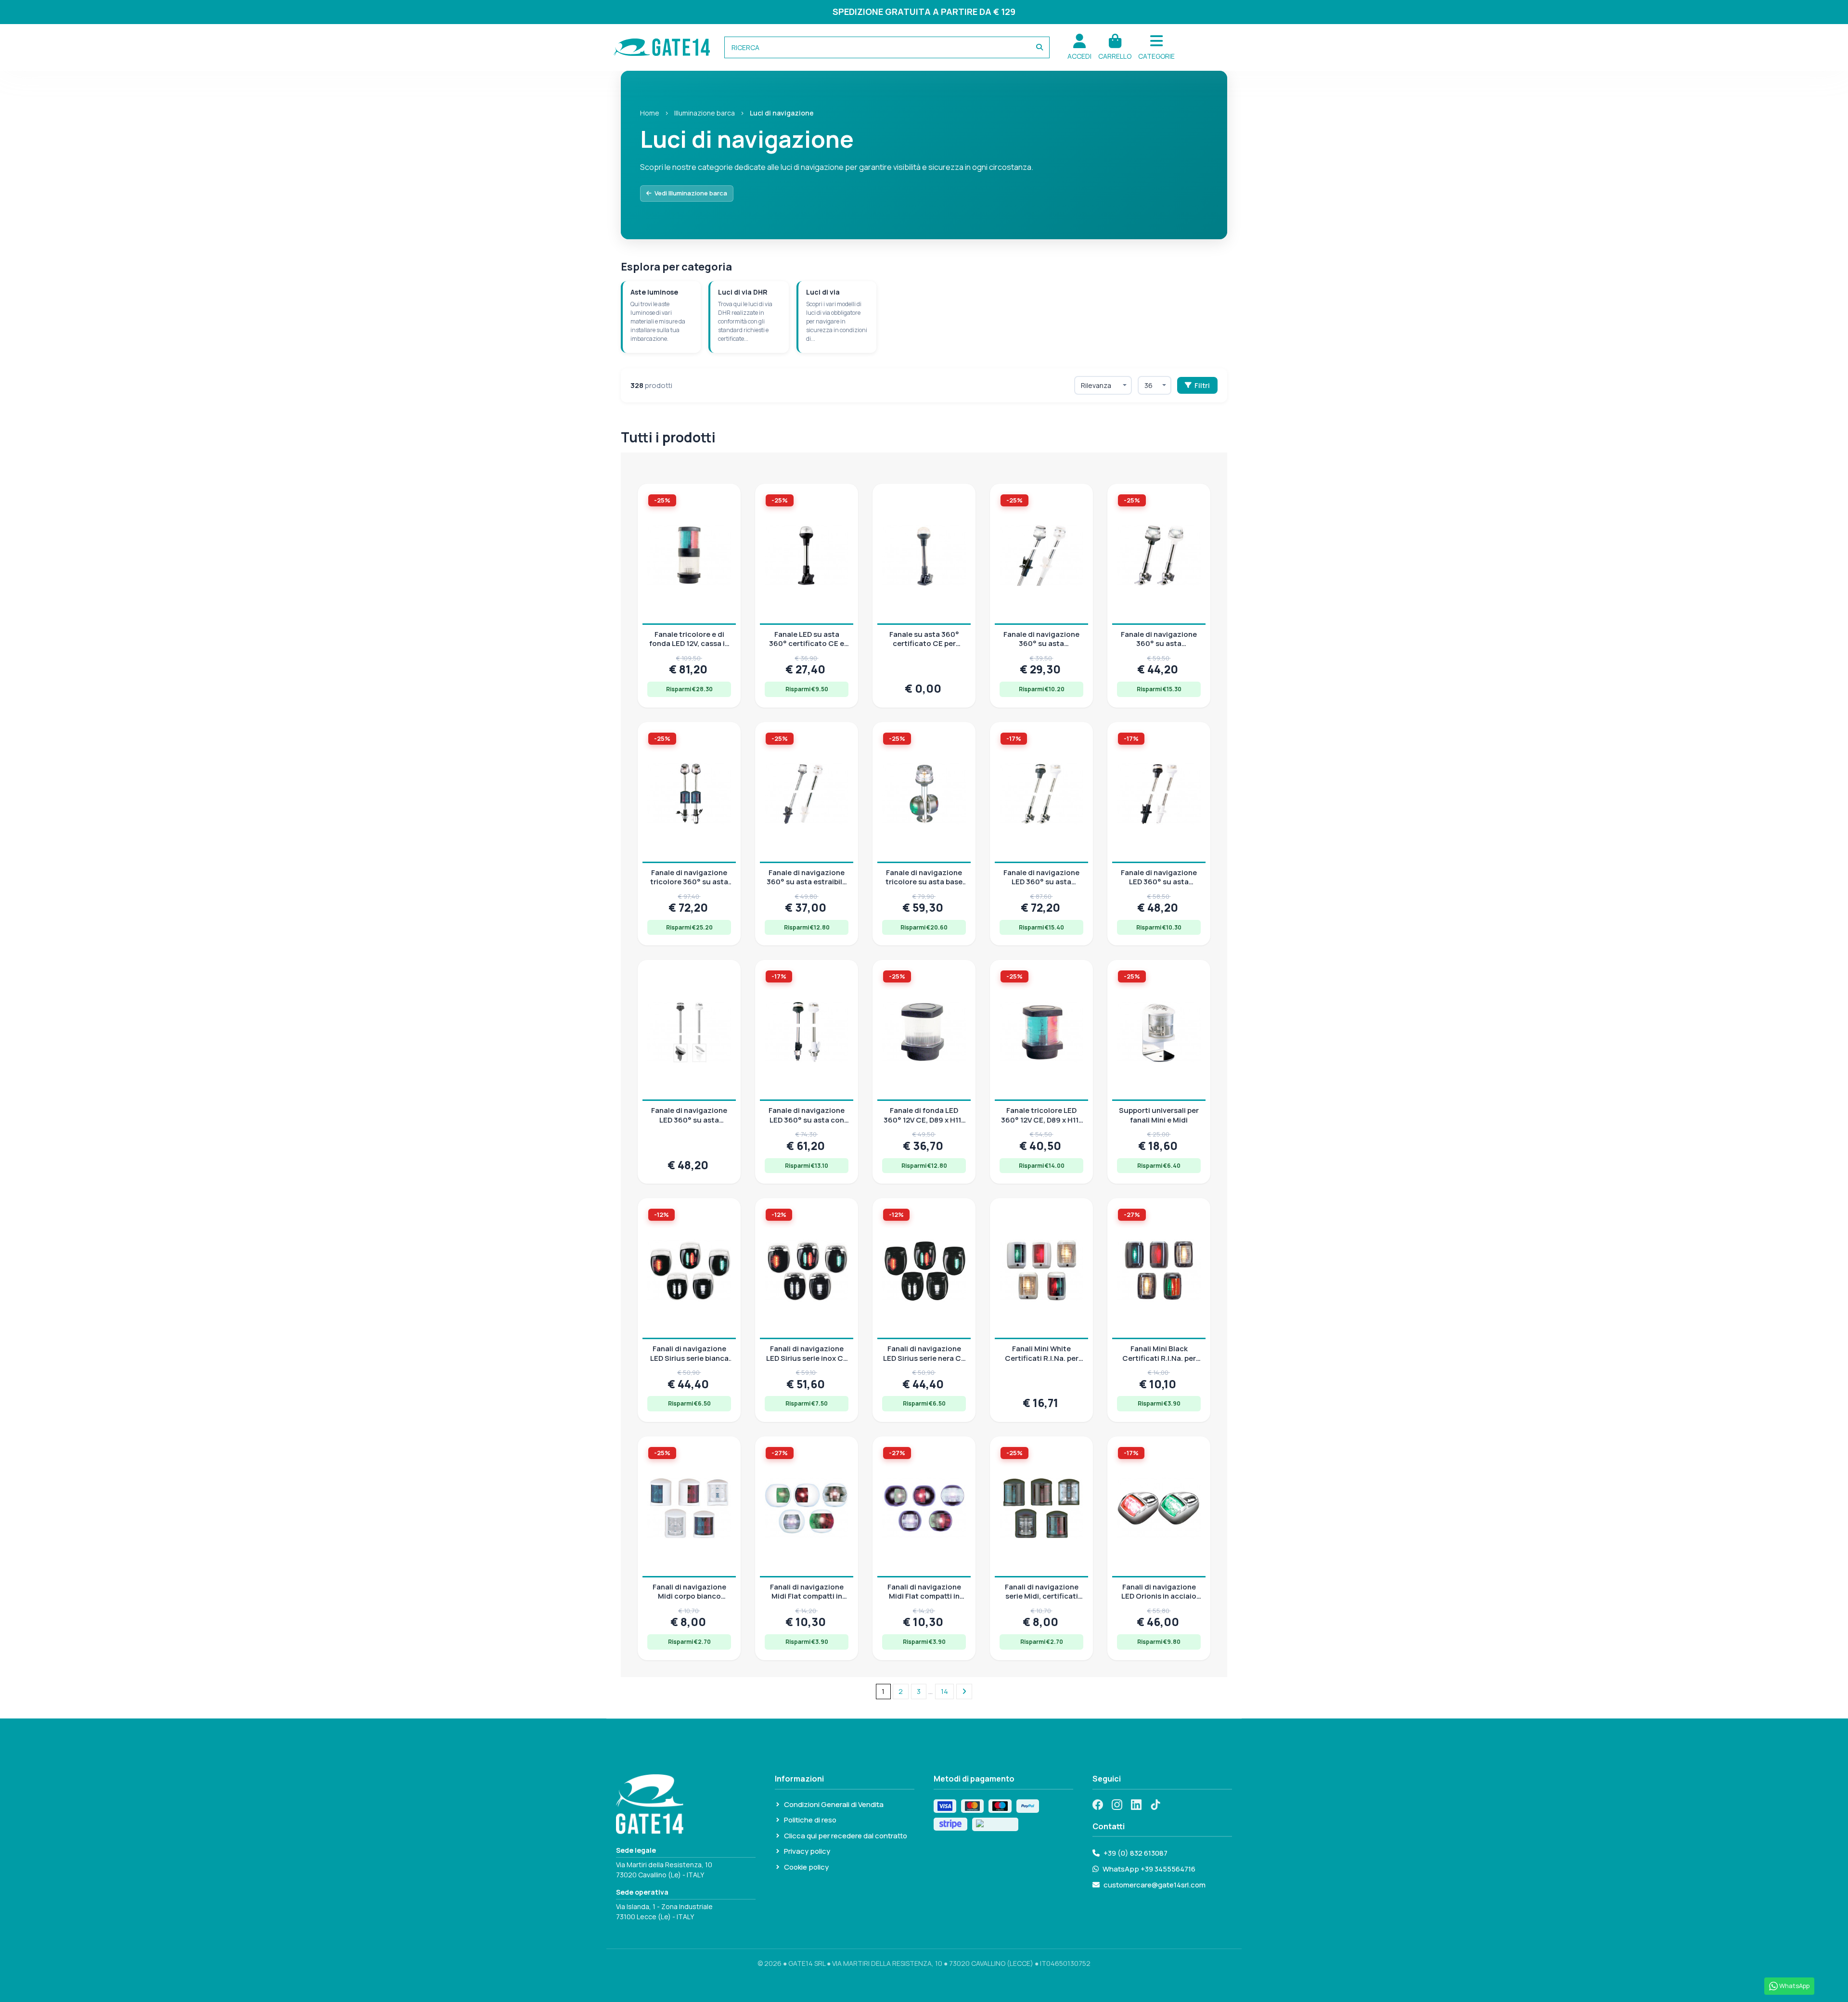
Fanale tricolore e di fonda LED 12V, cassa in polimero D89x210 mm (689, 644)
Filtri (1202, 385)
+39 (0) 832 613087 (1136, 1853)
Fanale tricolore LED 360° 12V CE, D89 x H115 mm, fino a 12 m (1042, 1120)
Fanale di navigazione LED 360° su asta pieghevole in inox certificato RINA (1041, 887)
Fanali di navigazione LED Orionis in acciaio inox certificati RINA (1159, 1596)
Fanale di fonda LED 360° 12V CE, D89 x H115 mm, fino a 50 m (924, 1120)
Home (650, 113)
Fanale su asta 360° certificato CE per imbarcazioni (924, 644)
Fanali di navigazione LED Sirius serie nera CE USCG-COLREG (924, 1358)
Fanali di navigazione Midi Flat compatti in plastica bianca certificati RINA (807, 1601)
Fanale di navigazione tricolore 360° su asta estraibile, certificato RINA (689, 887)
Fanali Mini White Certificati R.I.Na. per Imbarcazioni (1042, 1358)
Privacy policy (807, 1851)
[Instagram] (1117, 1805)
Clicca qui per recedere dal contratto (846, 1836)
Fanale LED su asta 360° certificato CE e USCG (807, 644)
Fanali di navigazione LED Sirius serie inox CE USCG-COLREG (807, 1358)
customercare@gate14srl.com (1155, 1885)
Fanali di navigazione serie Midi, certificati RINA (1042, 1596)
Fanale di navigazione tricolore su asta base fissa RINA (924, 882)
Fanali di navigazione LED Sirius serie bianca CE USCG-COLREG (689, 1358)
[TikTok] (1155, 1805)
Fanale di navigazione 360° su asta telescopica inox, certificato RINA (1041, 648)
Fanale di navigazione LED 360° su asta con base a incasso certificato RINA (807, 1124)
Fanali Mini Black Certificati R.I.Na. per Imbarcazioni (1159, 1358)
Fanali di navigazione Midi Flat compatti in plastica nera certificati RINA (924, 1601)
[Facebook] (1098, 1805)
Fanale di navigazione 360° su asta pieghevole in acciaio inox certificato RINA (1159, 648)
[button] (1156, 47)
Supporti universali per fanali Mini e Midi (1159, 1115)
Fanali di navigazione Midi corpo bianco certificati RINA (689, 1596)
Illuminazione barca (705, 113)
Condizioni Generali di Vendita (834, 1804)
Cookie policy (806, 1867)
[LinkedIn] (1136, 1805)
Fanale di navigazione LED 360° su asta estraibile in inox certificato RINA (1159, 887)
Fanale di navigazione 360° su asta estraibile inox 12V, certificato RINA (807, 887)
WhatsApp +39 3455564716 (1149, 1869)
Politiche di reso (810, 1820)
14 (944, 1691)
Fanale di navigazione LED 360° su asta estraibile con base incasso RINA (689, 1124)
